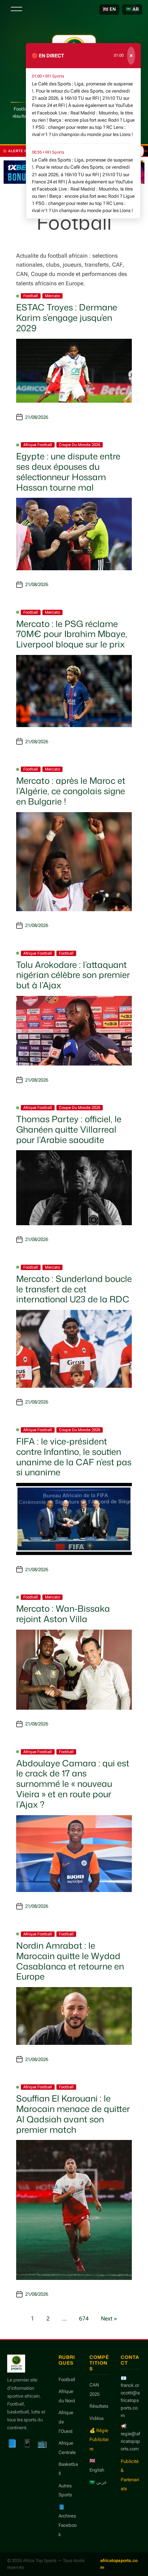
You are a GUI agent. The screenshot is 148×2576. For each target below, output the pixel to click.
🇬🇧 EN (109, 9)
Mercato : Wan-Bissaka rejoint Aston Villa (63, 1614)
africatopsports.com (119, 2564)
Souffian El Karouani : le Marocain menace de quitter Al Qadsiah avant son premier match (73, 2114)
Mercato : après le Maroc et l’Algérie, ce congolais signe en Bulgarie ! (71, 791)
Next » (109, 2319)
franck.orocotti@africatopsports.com (130, 2400)
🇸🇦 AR (132, 9)
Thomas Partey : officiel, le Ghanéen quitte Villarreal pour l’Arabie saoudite (69, 1129)
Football (31, 296)
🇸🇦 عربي (98, 2482)
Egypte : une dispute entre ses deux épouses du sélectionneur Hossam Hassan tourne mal (68, 472)
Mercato (52, 296)
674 (84, 2319)
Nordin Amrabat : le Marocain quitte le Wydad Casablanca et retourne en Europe (70, 1961)
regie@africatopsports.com (130, 2441)
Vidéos (96, 2418)
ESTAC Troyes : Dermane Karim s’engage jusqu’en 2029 (67, 318)
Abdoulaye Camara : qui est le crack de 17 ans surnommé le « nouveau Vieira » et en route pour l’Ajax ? (73, 1784)
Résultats (99, 2406)
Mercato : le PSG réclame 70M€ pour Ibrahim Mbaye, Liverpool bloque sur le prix (72, 634)
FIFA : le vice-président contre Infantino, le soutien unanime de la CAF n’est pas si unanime (74, 1457)
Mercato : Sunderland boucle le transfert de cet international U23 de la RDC (74, 1289)
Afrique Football (38, 445)
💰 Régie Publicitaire (99, 2440)
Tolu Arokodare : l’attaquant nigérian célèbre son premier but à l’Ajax (73, 975)
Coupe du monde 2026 (80, 445)
